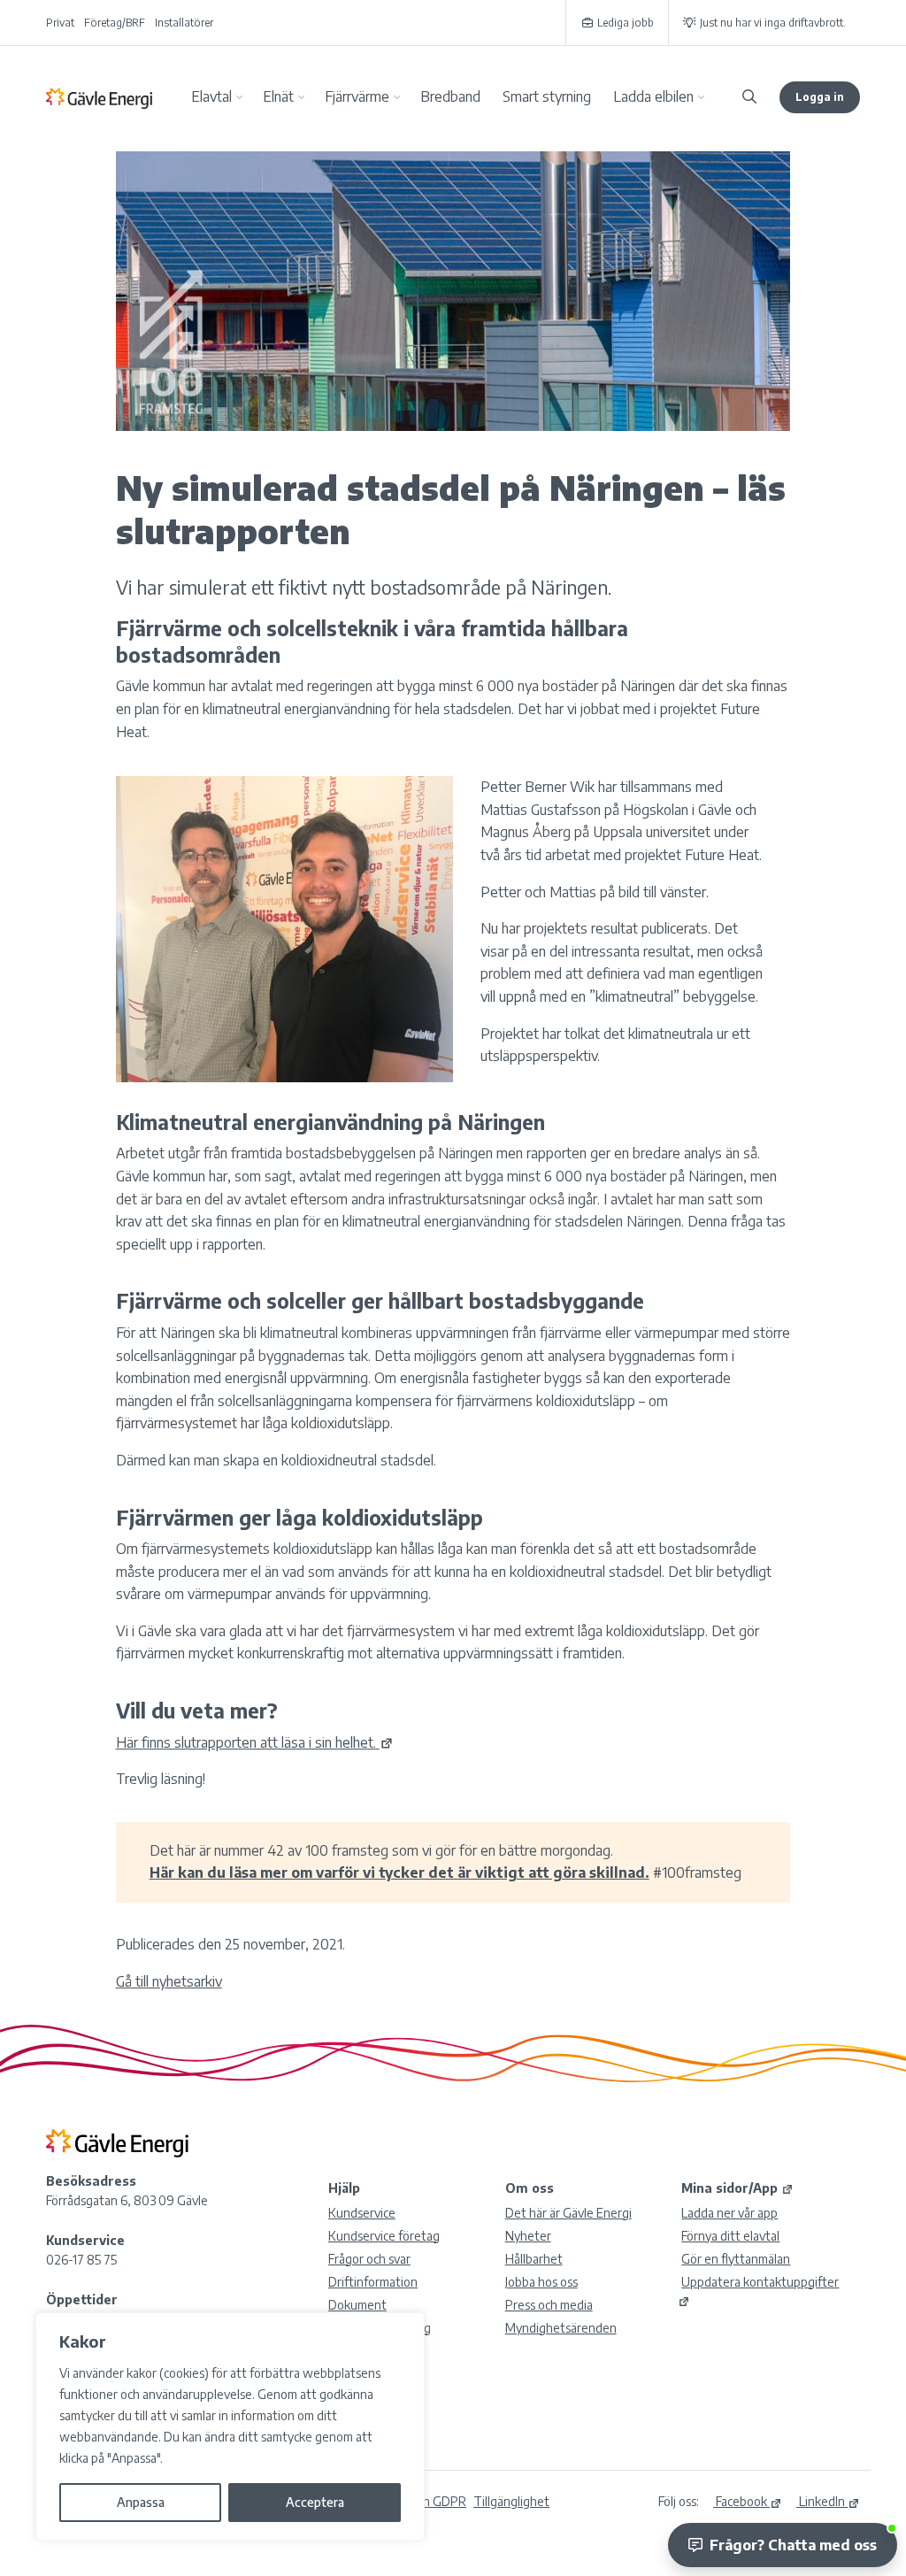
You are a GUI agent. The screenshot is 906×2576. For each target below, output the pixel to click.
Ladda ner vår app (729, 2213)
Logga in (820, 97)
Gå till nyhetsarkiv (169, 1981)
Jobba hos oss (541, 2282)
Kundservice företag (384, 2236)
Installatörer (184, 23)
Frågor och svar (369, 2259)
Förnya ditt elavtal (730, 2236)
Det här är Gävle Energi (568, 2213)
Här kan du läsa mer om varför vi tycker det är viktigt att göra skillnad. (399, 1872)
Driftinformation (373, 2282)
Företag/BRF (115, 23)
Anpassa (141, 2502)
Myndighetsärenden (561, 2328)
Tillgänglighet (511, 2501)
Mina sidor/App (729, 2188)
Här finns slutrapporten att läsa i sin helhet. (246, 1742)
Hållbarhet (534, 2259)
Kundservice (362, 2213)
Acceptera (315, 2502)
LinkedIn (821, 2501)
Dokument (357, 2305)
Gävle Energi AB (99, 97)
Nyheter (528, 2236)
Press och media (549, 2305)
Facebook (740, 2501)
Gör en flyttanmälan (736, 2259)
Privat (60, 23)
